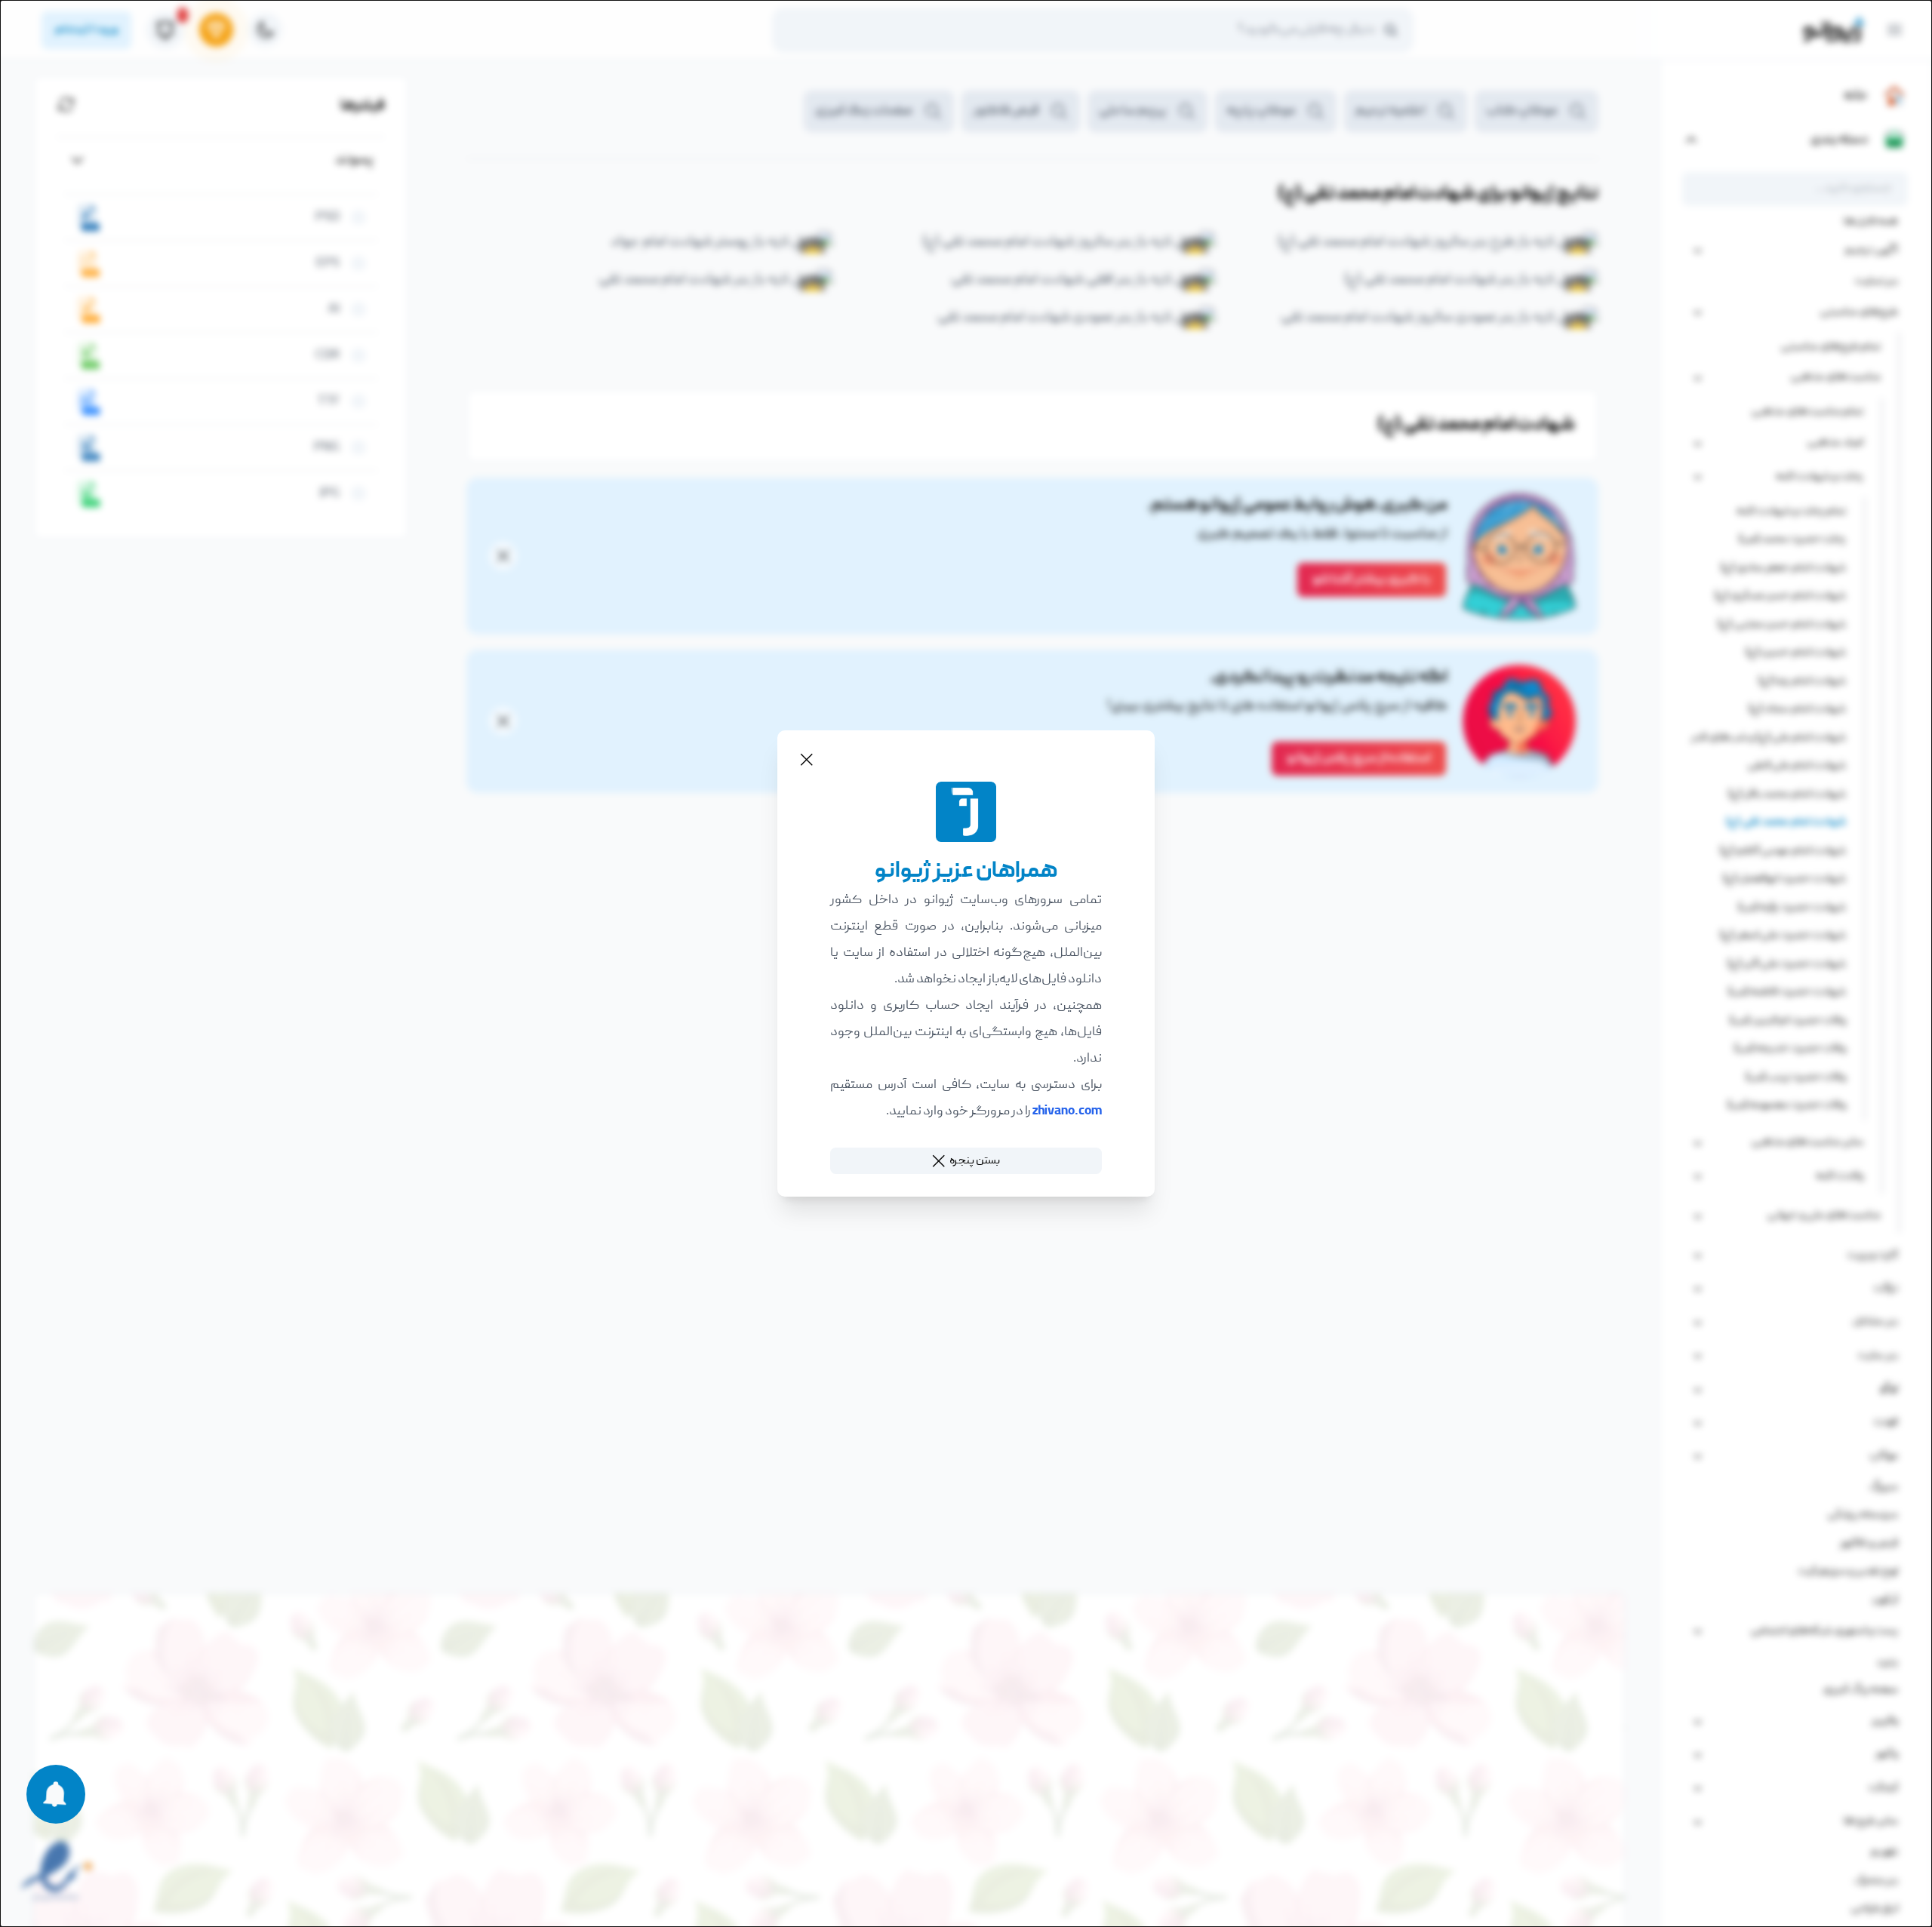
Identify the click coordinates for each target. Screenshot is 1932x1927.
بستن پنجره (975, 1160)
